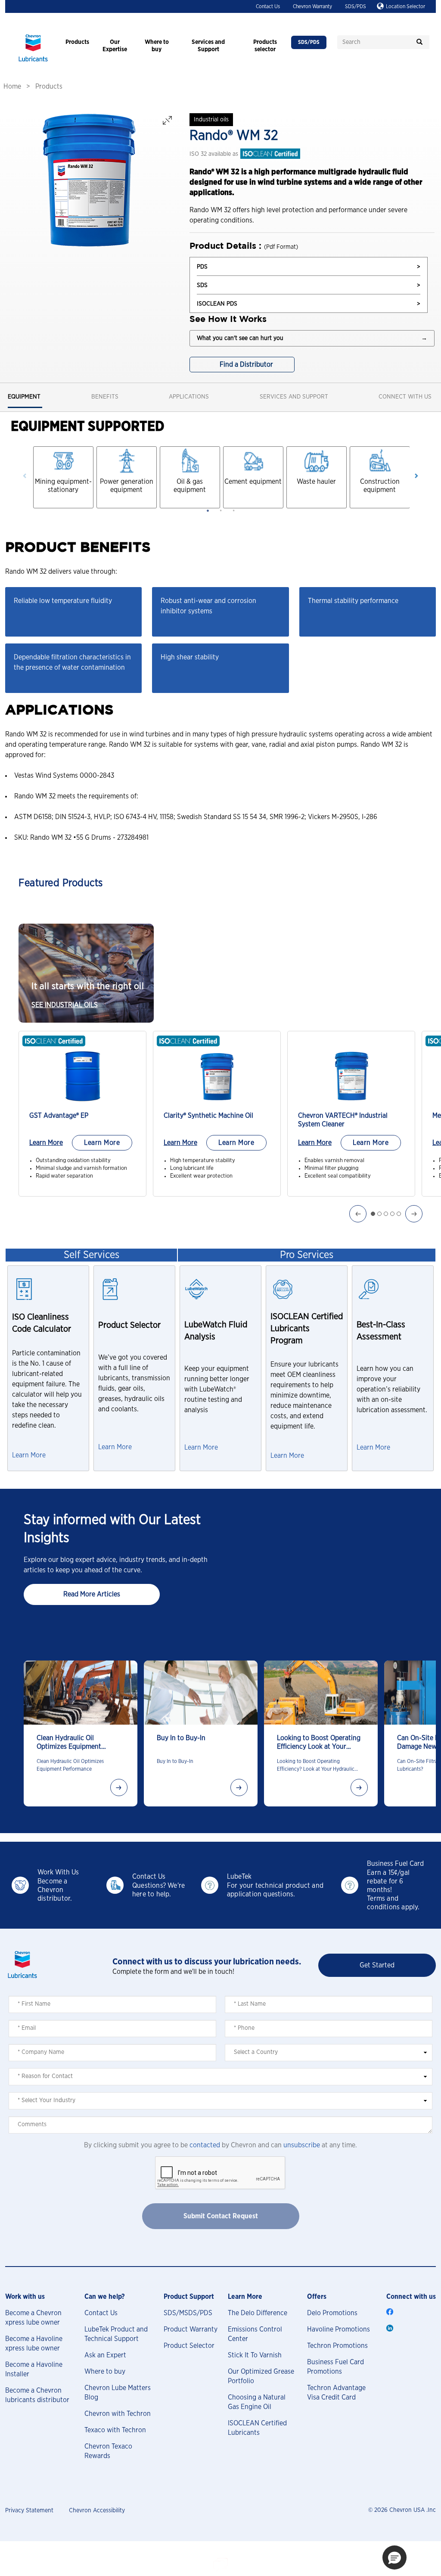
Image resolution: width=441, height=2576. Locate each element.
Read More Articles (92, 1594)
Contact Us (268, 6)
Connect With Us (405, 397)
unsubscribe (302, 2145)
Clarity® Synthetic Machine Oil (208, 1116)
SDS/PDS (356, 6)
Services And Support (294, 397)
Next (416, 476)
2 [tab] (220, 510)
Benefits (105, 397)
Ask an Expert (105, 2355)
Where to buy (105, 2372)
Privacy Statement (29, 2511)
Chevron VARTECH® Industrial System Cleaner (343, 1120)
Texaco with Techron (115, 2430)
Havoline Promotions (339, 2329)
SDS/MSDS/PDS (188, 2313)
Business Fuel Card (395, 1864)
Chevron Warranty (312, 6)
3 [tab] (233, 510)
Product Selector (189, 2346)
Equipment (24, 397)
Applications (189, 397)
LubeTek (239, 1877)
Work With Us (58, 1872)
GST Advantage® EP (59, 1116)
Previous (25, 476)
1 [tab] (208, 510)
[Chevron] (33, 62)
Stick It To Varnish (255, 2355)
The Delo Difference (258, 2313)
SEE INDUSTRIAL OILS (65, 1005)
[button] (394, 2557)
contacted (205, 2145)
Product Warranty (191, 2329)
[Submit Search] (419, 42)
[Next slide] (119, 1787)
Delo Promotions (332, 2313)
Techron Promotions (337, 2346)
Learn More (46, 1143)
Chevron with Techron (118, 2414)
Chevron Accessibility (97, 2511)
